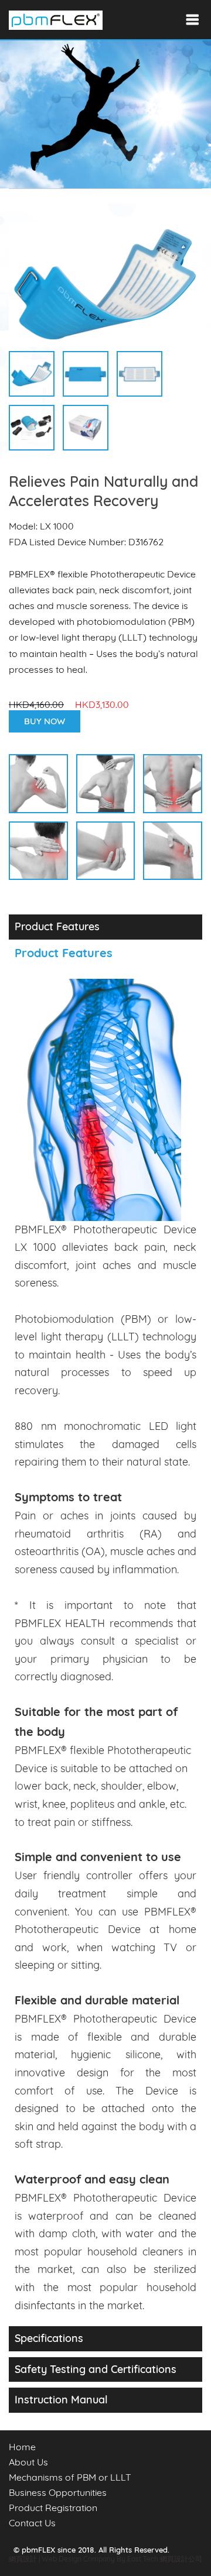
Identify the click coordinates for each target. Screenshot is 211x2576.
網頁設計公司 (181, 2559)
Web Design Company (79, 2559)
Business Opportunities (58, 2492)
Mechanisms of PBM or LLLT (70, 2477)
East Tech (143, 2559)
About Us (28, 2462)
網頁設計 (23, 2559)
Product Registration (53, 2508)
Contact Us (32, 2523)
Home (22, 2447)
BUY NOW (45, 721)
